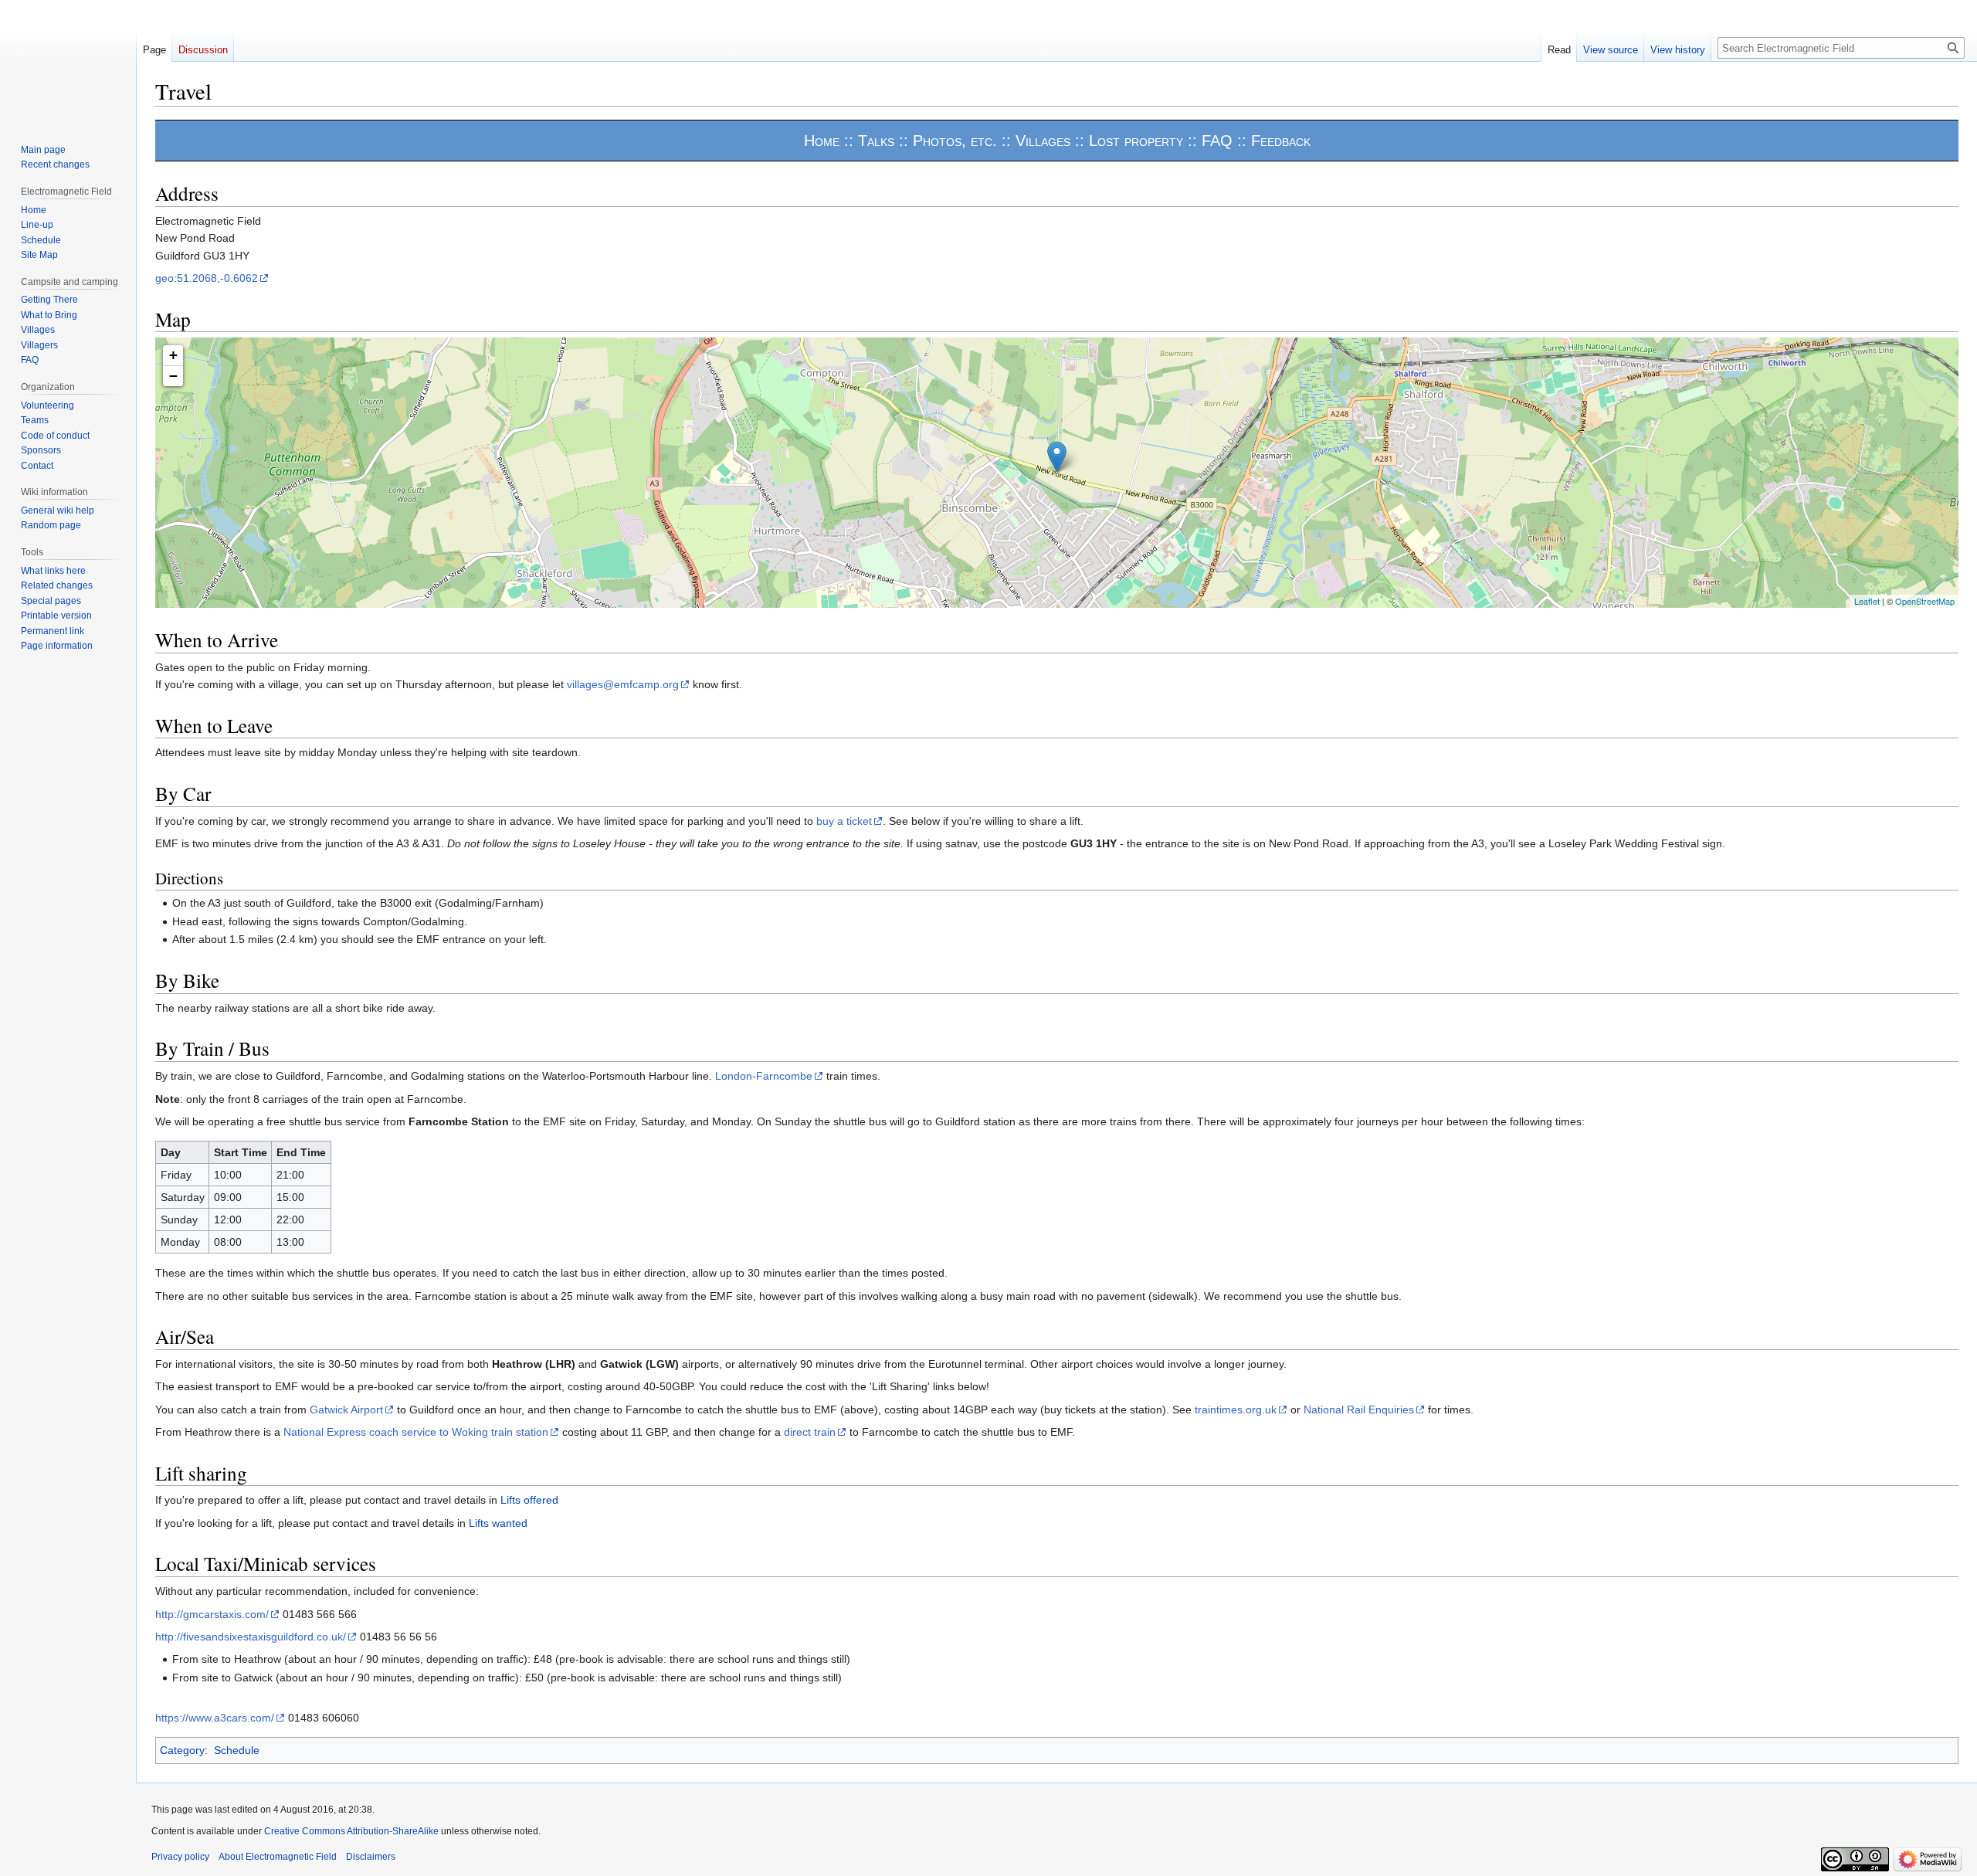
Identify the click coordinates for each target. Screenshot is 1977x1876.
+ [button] (173, 355)
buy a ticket (844, 821)
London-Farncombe (764, 1076)
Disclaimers (371, 1857)
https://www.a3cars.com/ (215, 1718)
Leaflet (1867, 601)
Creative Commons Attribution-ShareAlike (351, 1831)
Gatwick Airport (346, 1410)
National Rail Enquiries (1359, 1410)
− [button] (173, 376)
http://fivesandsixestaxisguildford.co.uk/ (251, 1637)
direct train (810, 1432)
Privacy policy (180, 1857)
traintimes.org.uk (1236, 1410)
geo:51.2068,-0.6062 (207, 278)
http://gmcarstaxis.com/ (212, 1614)
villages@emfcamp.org (623, 684)
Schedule (237, 1750)
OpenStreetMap (1925, 601)
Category (182, 1750)
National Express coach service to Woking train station (416, 1432)
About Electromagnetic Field (278, 1857)
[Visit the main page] (68, 62)
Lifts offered (529, 1500)
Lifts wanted (498, 1523)
